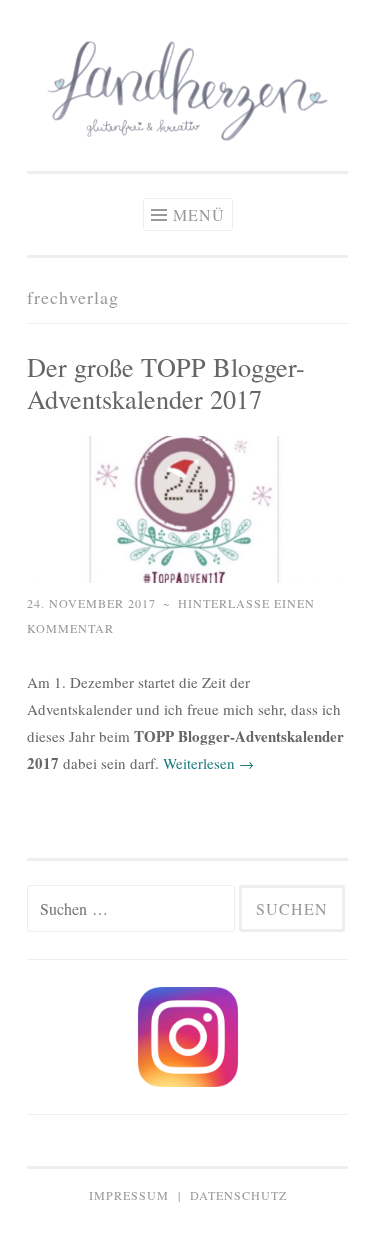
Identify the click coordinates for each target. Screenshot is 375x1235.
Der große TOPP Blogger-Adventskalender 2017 (166, 382)
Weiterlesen (208, 763)
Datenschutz (238, 1195)
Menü (199, 214)
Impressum (129, 1195)
